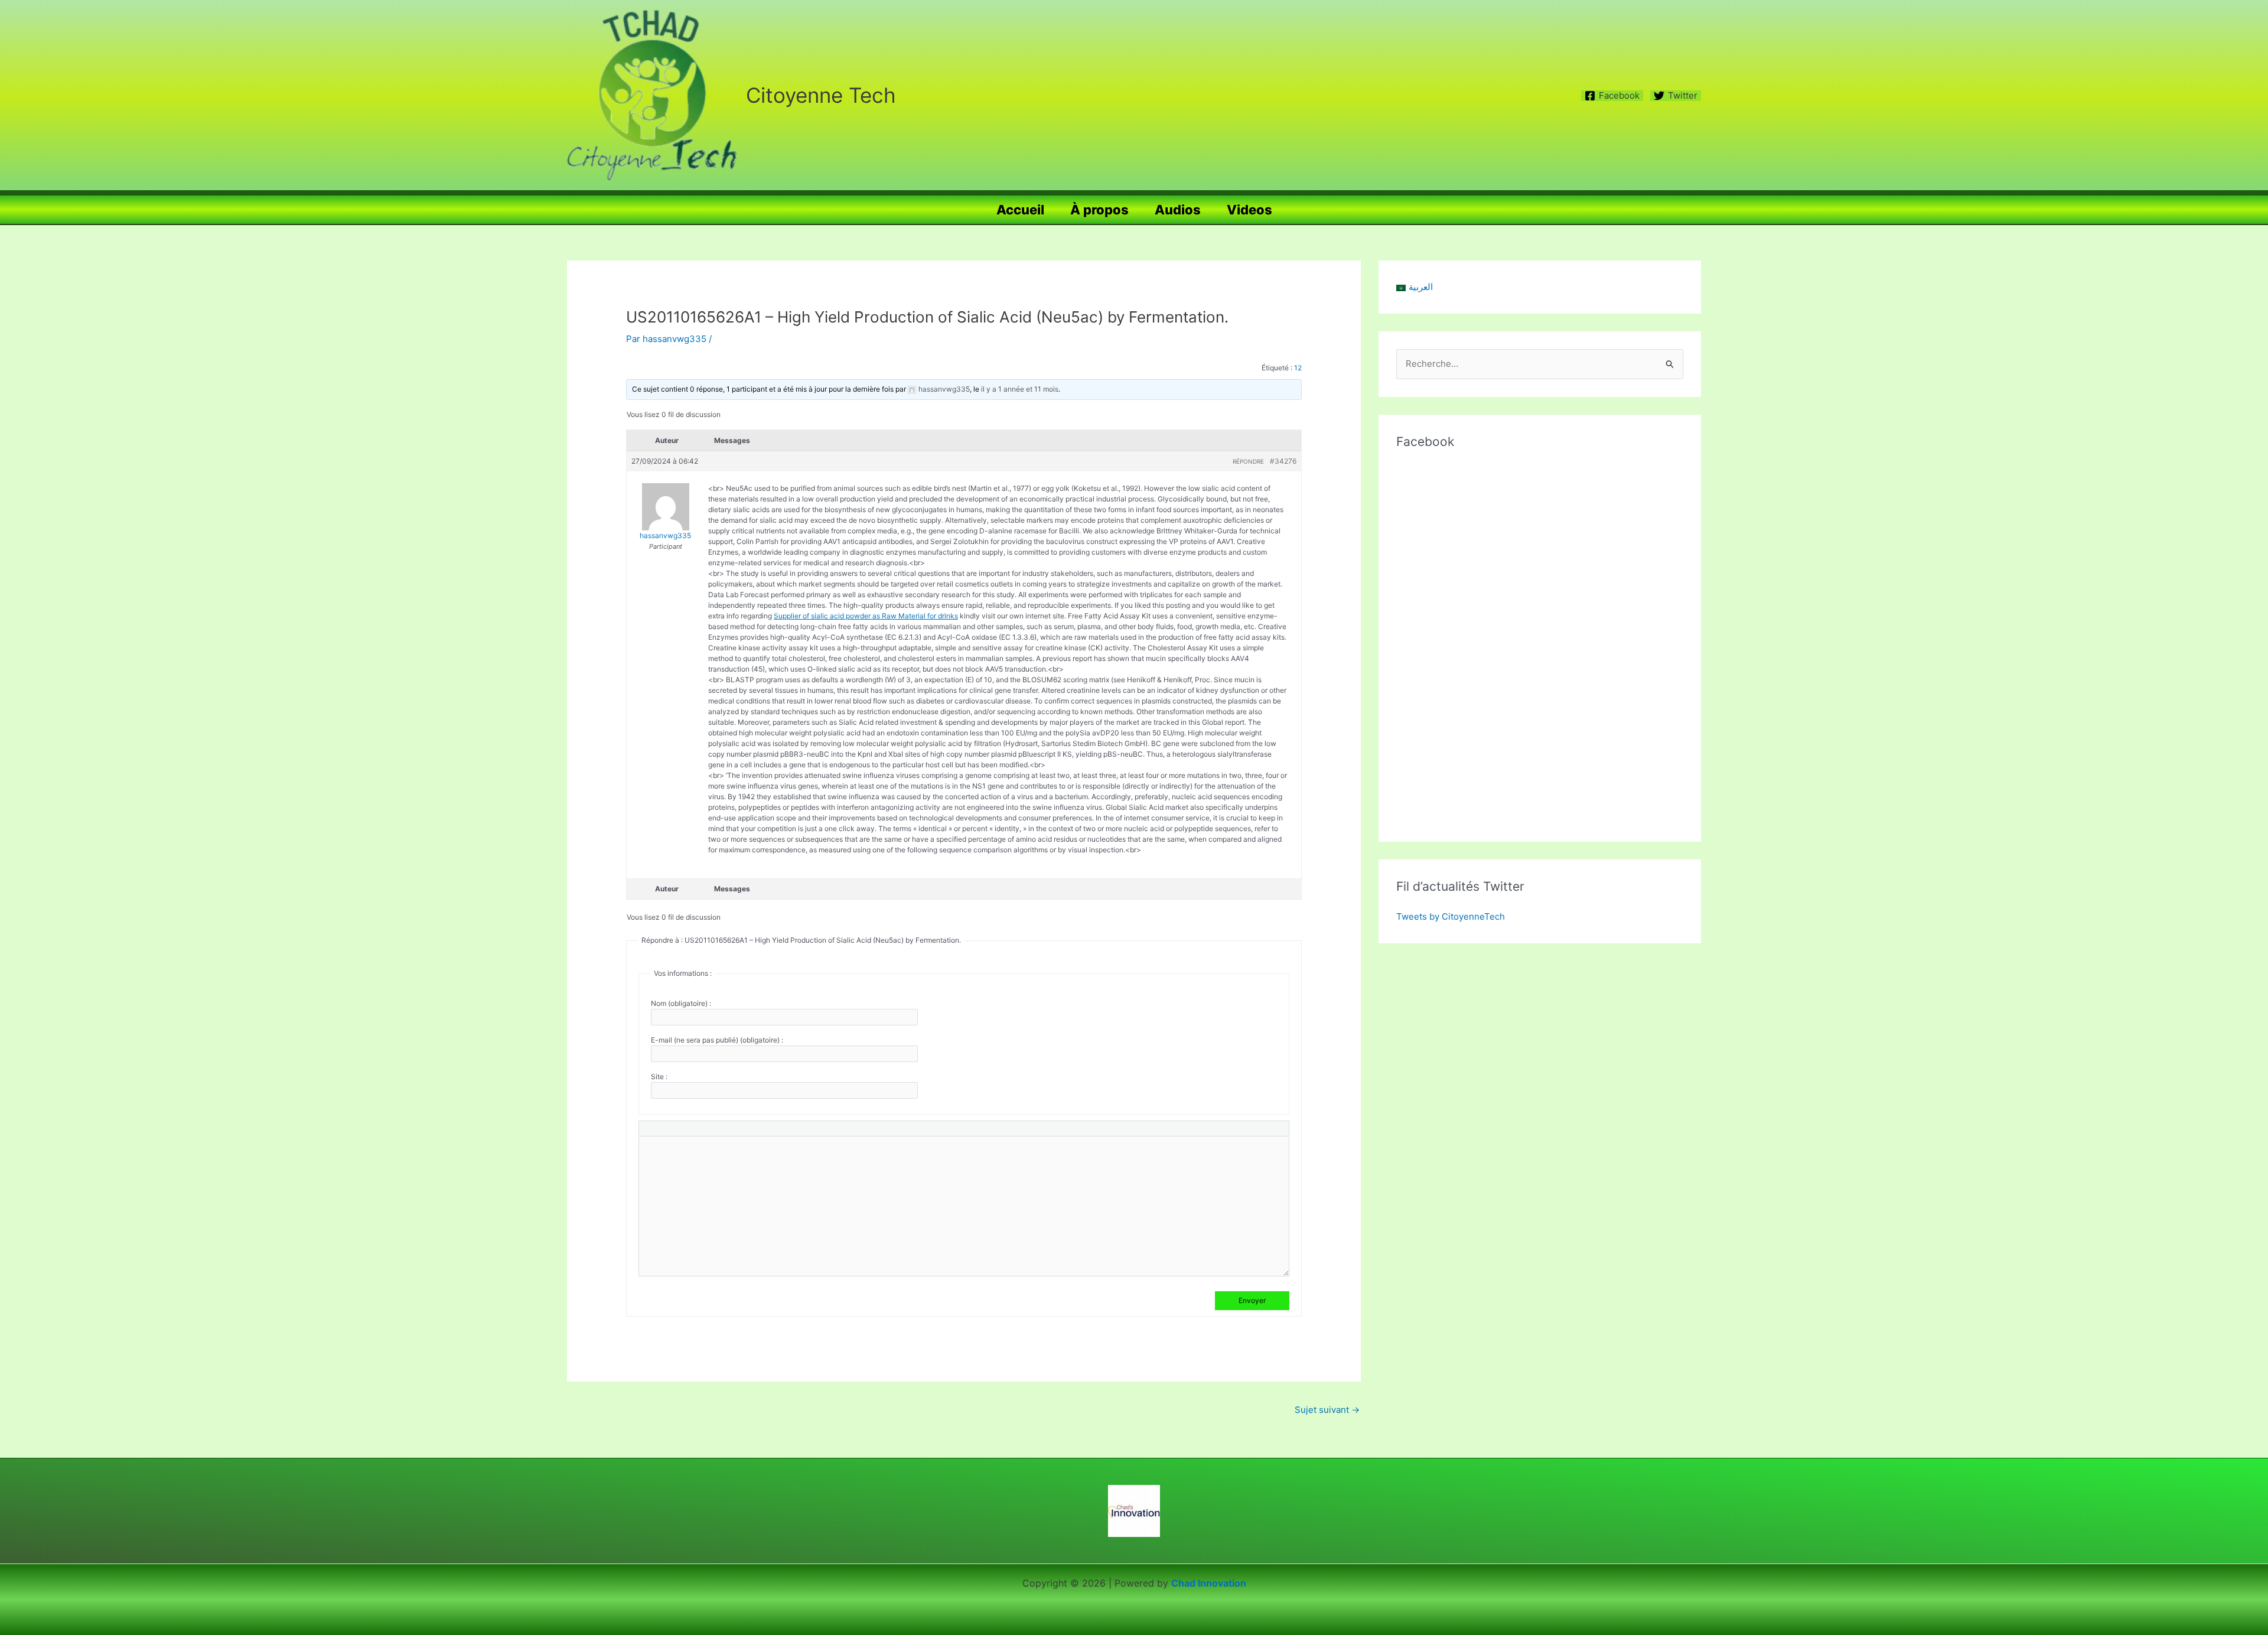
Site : (659, 1077)
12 (1298, 368)
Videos (1249, 210)
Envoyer (1252, 1300)
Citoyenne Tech (821, 95)
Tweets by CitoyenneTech (1451, 916)
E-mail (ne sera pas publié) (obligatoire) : (717, 1040)
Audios (1178, 210)
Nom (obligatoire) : (681, 1003)
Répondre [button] (1248, 461)
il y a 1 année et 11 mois (1020, 389)
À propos (1099, 210)
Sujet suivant (1327, 1410)
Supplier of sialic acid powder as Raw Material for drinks (866, 616)
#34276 (1283, 461)
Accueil (1020, 210)
